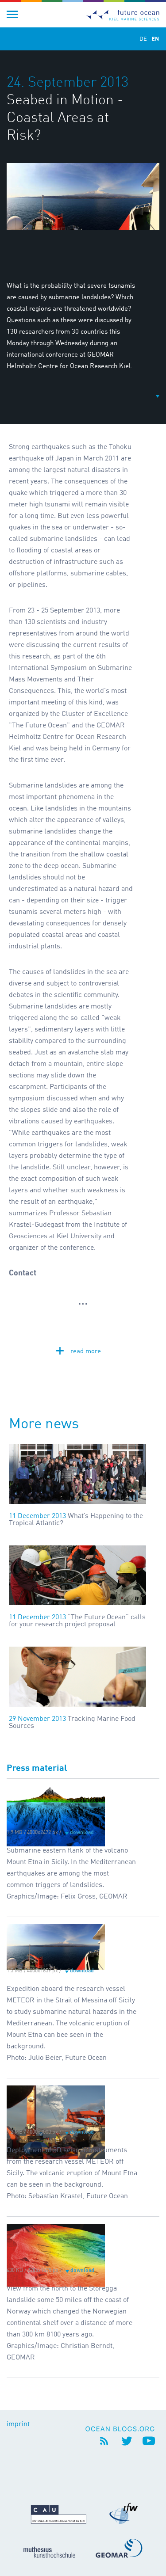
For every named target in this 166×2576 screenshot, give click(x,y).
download (82, 1833)
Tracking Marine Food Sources (72, 1723)
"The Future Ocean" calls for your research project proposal (77, 1621)
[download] (56, 1807)
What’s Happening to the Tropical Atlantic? (76, 1520)
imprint (18, 2424)
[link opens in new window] (122, 2428)
